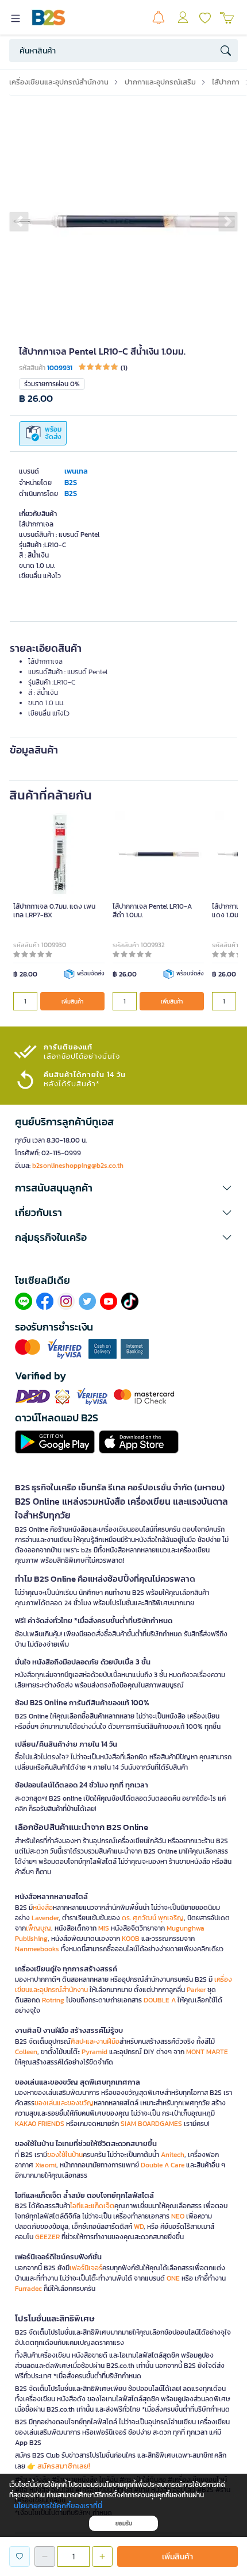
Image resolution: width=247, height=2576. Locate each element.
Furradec (28, 2289)
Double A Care (163, 2165)
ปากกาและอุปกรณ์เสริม (160, 82)
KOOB (131, 1939)
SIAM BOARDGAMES (151, 2124)
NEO (178, 2216)
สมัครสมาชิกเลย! (64, 2466)
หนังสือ (43, 1908)
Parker (196, 1990)
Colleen (26, 2052)
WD (139, 2227)
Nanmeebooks (37, 1949)
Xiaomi (46, 2165)
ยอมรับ (124, 2523)
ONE (173, 2278)
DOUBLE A (160, 2000)
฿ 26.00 (36, 399)
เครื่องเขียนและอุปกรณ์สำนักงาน (59, 82)
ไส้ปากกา (226, 82)
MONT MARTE (207, 2052)
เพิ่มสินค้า (72, 1001)
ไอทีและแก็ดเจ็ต (92, 2206)
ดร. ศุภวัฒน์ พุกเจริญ (153, 1918)
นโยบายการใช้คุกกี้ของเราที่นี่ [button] (58, 2506)
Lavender (45, 1918)
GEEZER (47, 2237)
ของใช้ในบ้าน (65, 2155)
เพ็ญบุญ (38, 1928)
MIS (104, 1928)
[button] (19, 221)
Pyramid (94, 2052)
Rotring (53, 2000)
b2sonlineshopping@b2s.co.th (78, 1166)
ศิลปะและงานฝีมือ (95, 2041)
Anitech (173, 2155)
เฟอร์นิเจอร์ (86, 2268)
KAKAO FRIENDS (40, 2124)
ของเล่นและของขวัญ (64, 2103)
